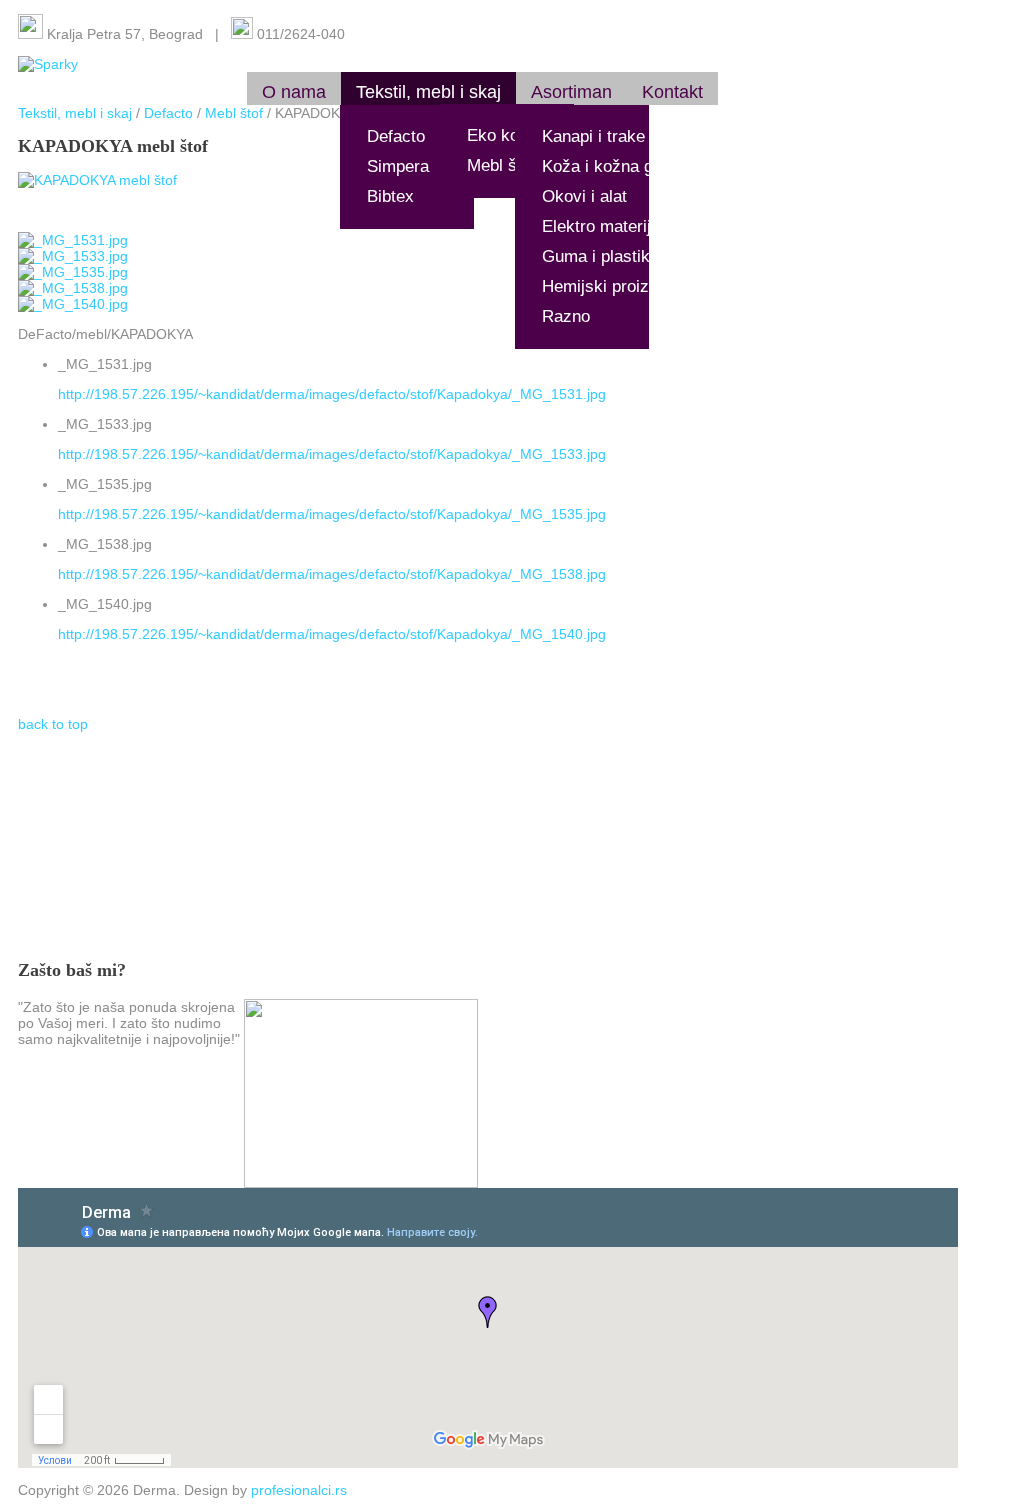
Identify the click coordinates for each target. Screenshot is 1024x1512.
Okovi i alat (584, 196)
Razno (566, 316)
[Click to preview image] (97, 180)
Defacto (396, 136)
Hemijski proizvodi (611, 286)
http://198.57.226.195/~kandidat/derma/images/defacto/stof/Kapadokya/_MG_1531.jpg (332, 394)
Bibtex (390, 196)
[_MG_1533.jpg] (73, 256)
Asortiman (571, 92)
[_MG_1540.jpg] (73, 304)
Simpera (398, 166)
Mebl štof (501, 165)
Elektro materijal (603, 226)
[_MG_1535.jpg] (73, 272)
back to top (53, 724)
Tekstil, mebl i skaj (428, 92)
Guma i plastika (600, 256)
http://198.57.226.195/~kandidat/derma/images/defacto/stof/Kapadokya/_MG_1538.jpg (332, 574)
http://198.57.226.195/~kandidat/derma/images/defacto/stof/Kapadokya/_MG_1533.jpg (332, 454)
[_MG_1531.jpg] (73, 240)
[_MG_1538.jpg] (73, 288)
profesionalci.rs (299, 1490)
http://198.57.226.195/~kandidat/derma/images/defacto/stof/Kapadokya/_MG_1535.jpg (332, 514)
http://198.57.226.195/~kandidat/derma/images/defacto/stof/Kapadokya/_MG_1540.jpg (332, 634)
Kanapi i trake (593, 136)
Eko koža (502, 135)
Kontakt (672, 92)
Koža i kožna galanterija (631, 166)
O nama (294, 92)
